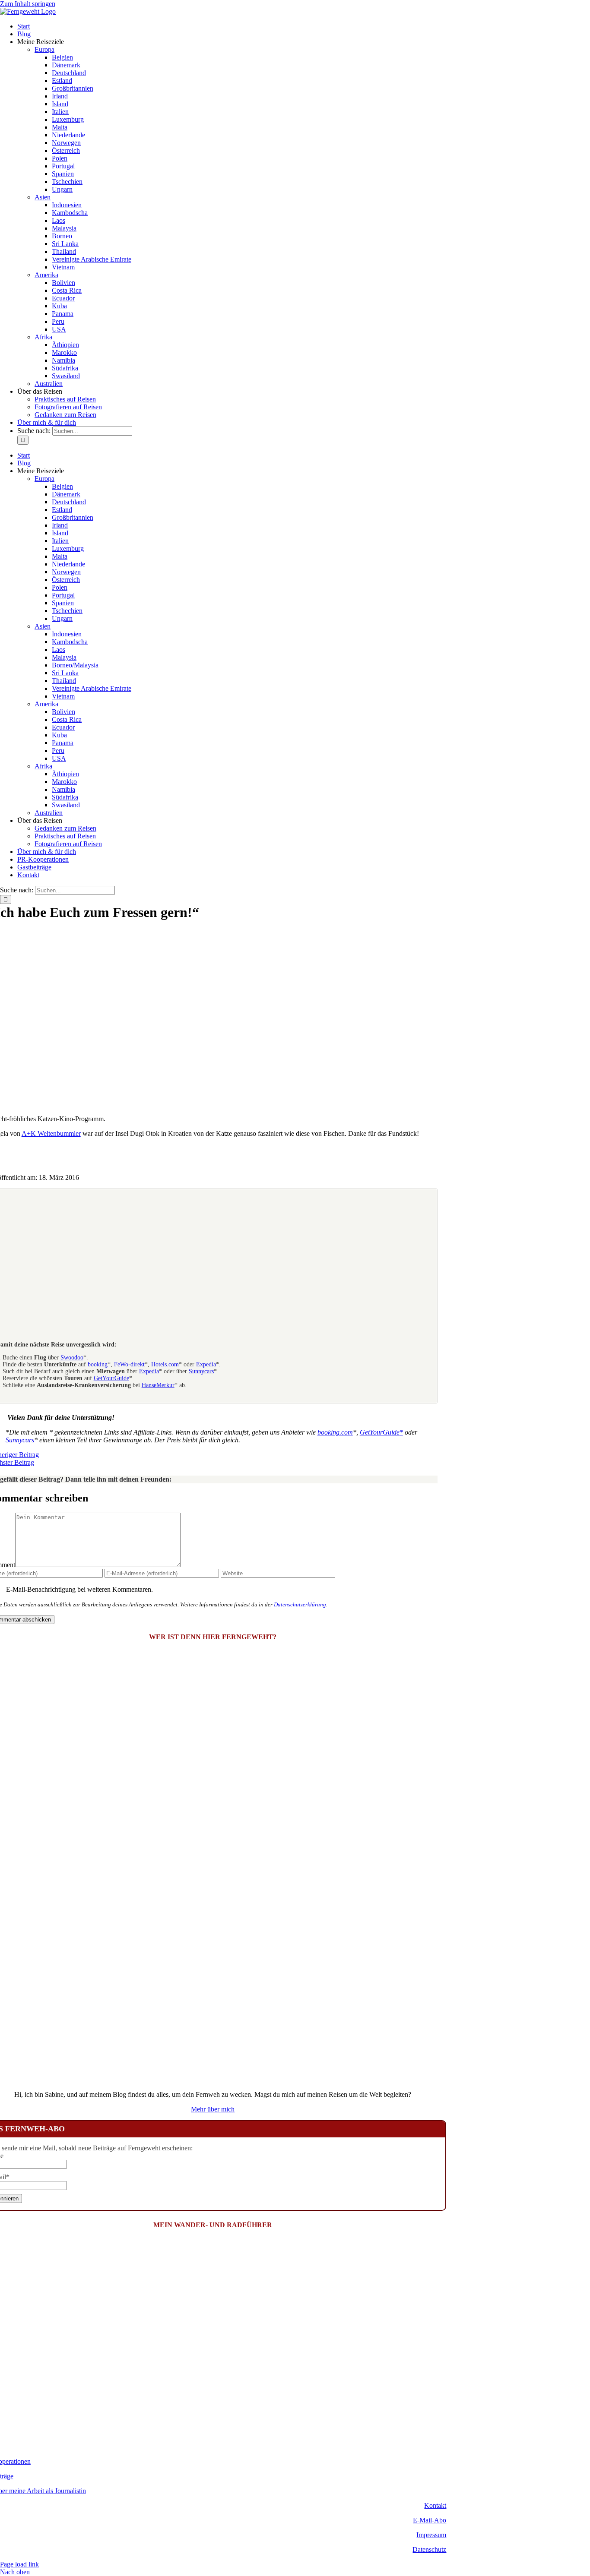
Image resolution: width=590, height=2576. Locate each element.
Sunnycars (201, 1371)
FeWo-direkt (129, 1364)
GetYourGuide (111, 1378)
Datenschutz (429, 2549)
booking (98, 1364)
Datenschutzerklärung (300, 1604)
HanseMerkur (158, 1385)
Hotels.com (165, 1364)
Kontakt (435, 2505)
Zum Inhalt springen (28, 4)
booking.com (335, 1432)
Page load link (19, 2564)
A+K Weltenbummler (51, 1133)
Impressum (431, 2535)
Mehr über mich (213, 2109)
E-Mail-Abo (430, 2520)
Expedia (206, 1364)
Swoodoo (72, 1358)
